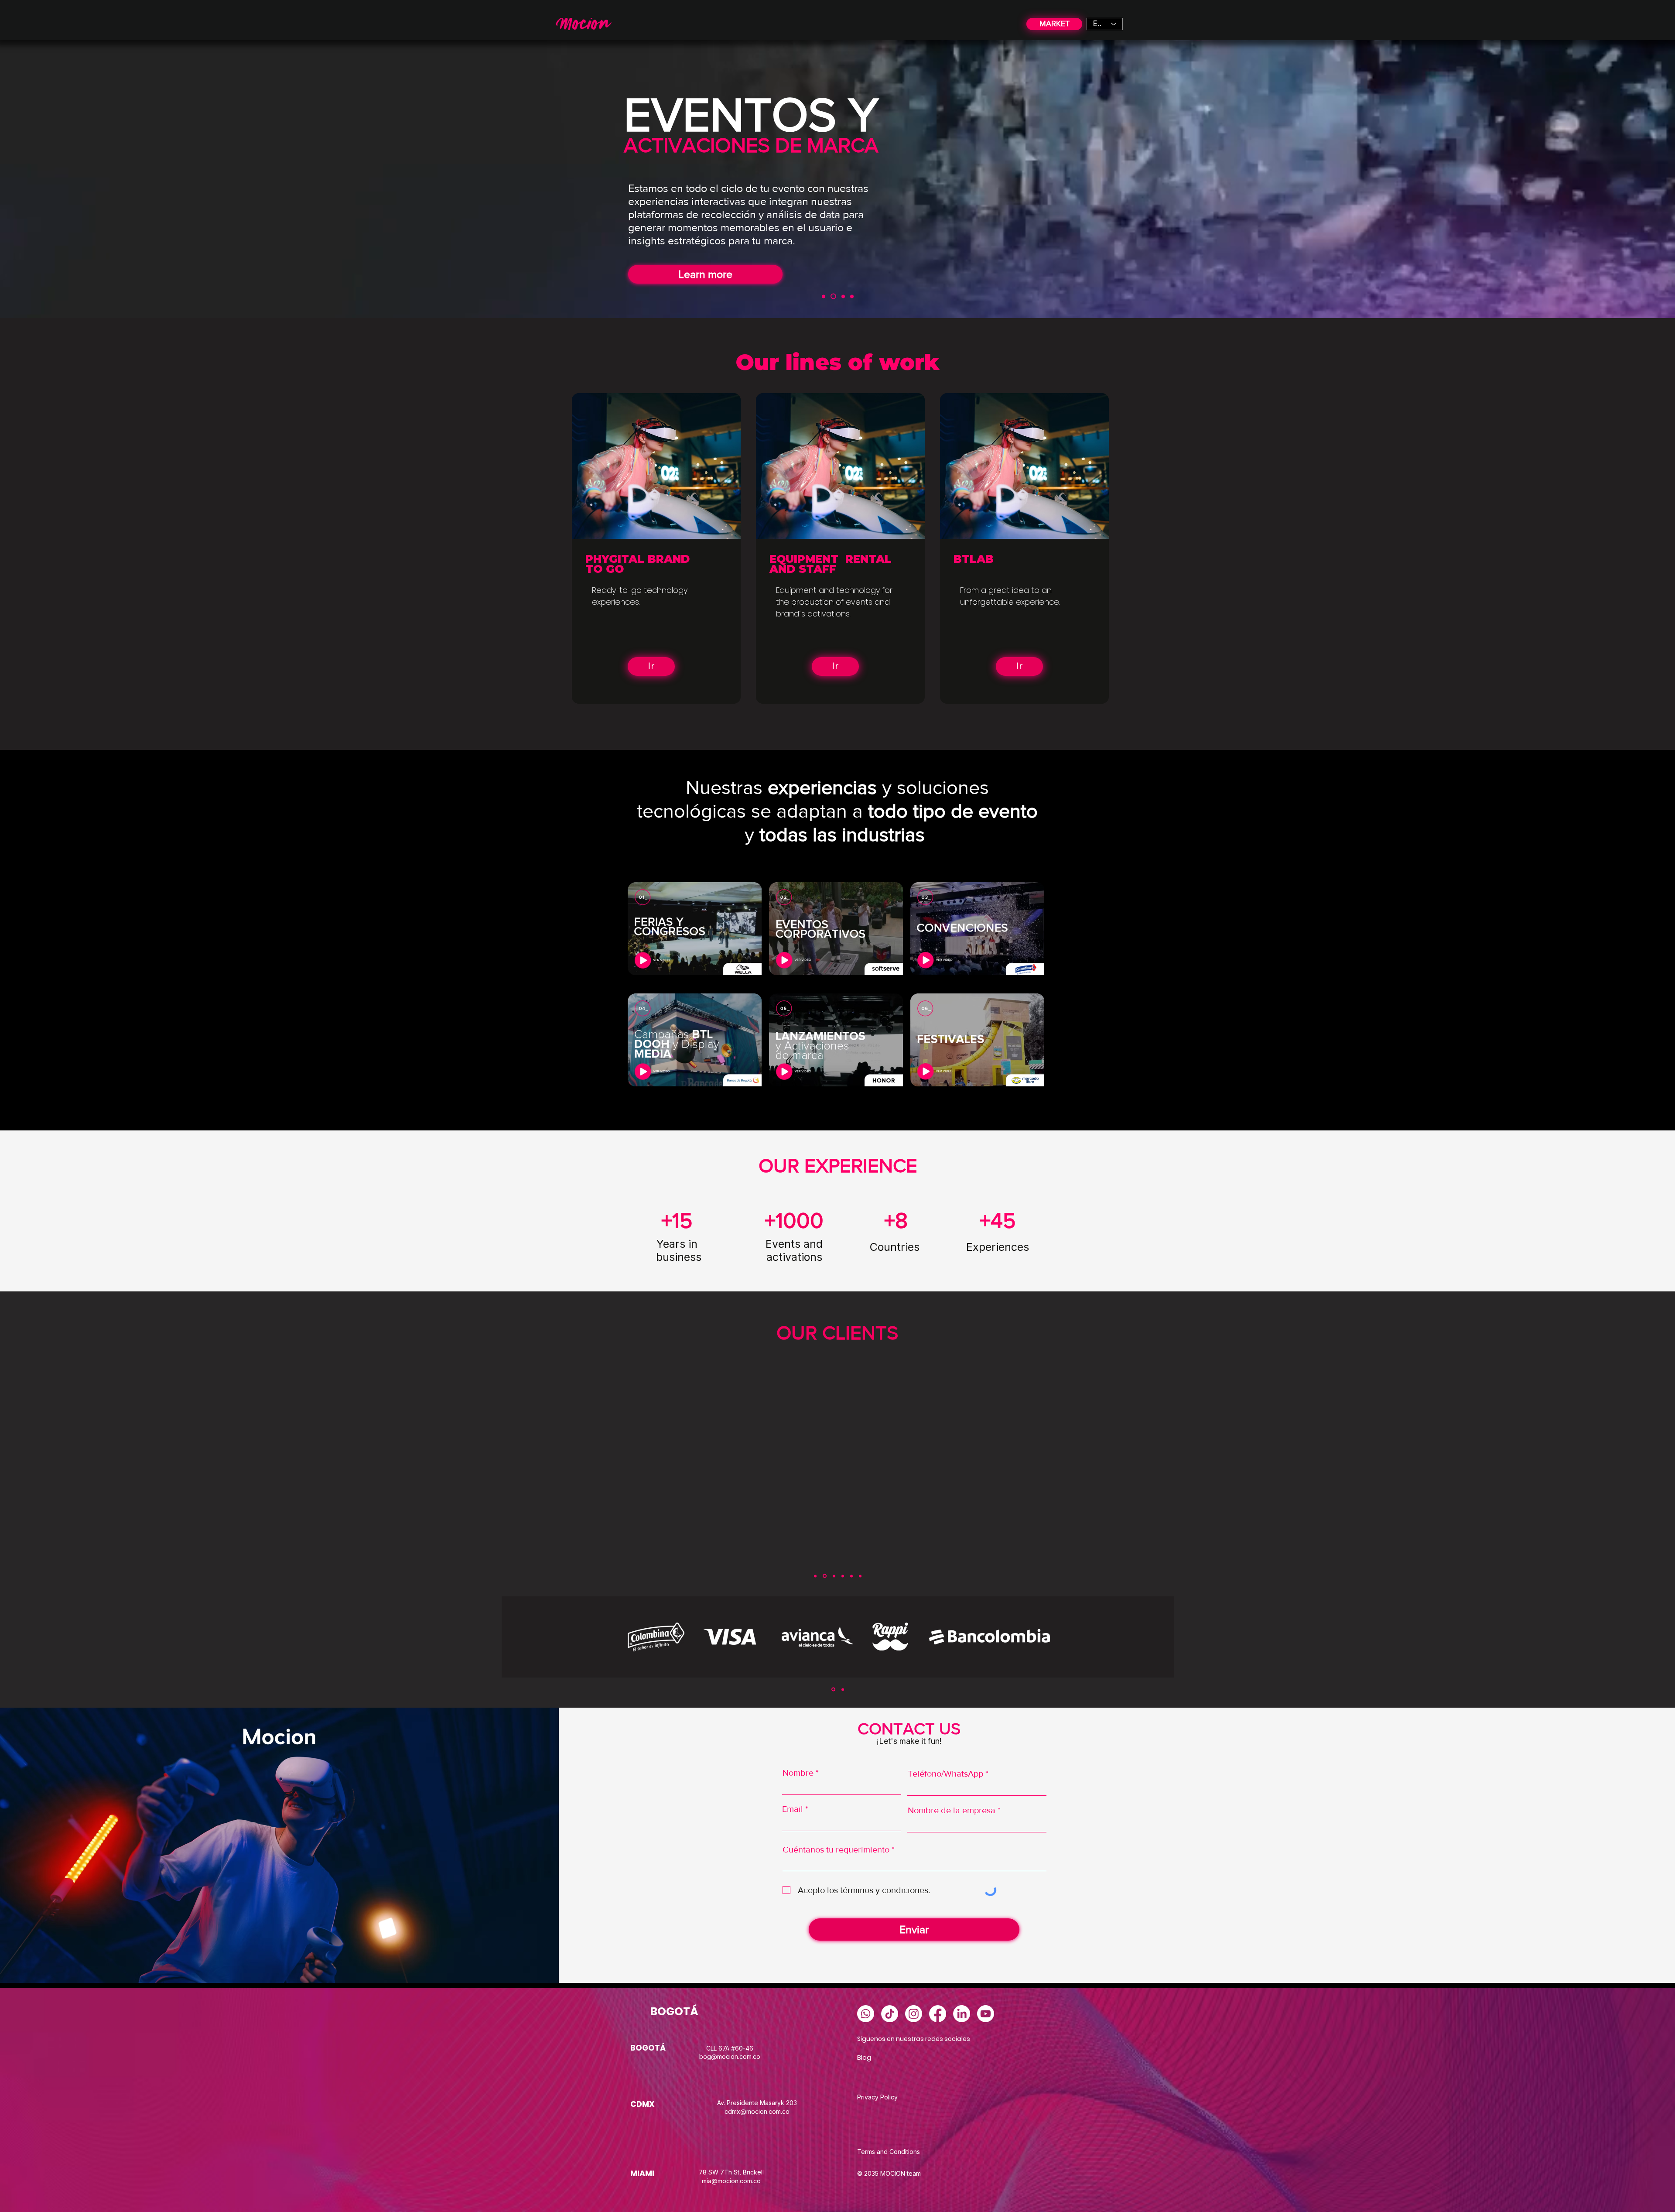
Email (793, 1809)
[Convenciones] (824, 296)
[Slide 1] (833, 1690)
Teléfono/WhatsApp (945, 1774)
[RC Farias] (833, 1576)
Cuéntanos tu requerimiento (837, 1849)
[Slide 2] (843, 1689)
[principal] (833, 296)
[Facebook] (938, 2014)
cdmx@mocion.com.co (757, 2111)
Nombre (798, 1773)
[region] (692, 928)
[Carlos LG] (815, 1576)
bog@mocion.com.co (730, 2056)
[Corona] (860, 1576)
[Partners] (852, 296)
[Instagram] (914, 2014)
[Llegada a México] (843, 296)
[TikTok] (890, 2014)
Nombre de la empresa (952, 1810)
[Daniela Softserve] (824, 1576)
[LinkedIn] (962, 2014)
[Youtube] (986, 2014)
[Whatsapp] (866, 2014)
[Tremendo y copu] (851, 1576)
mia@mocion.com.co (731, 2181)
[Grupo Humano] (843, 1576)
